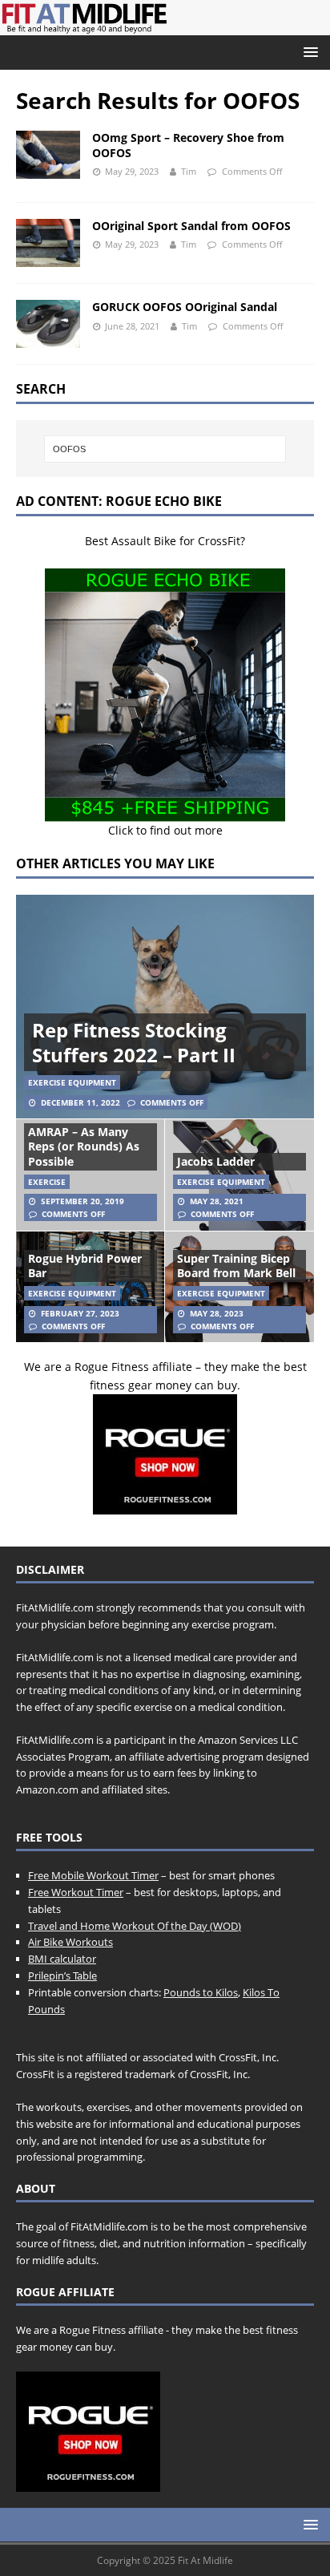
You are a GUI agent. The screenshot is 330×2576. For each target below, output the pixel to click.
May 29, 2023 (132, 171)
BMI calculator (62, 1959)
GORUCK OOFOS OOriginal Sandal (185, 307)
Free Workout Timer (76, 1892)
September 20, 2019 (82, 1201)
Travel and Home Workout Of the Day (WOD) (135, 1926)
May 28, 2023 (217, 1313)
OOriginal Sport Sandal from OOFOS (191, 226)
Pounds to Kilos (201, 1992)
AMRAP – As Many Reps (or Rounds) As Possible (84, 1146)
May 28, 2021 (217, 1201)
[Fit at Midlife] (165, 26)
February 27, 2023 (80, 1313)
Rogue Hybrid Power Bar (85, 1266)
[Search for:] (165, 449)
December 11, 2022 (80, 1102)
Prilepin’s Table (62, 1975)
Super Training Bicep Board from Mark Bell (236, 1266)
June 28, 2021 (132, 326)
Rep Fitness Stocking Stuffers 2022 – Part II (134, 1042)
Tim (189, 171)
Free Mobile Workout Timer (93, 1875)
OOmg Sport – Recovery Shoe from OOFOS (188, 145)
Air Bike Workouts (70, 1942)
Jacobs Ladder (216, 1161)
